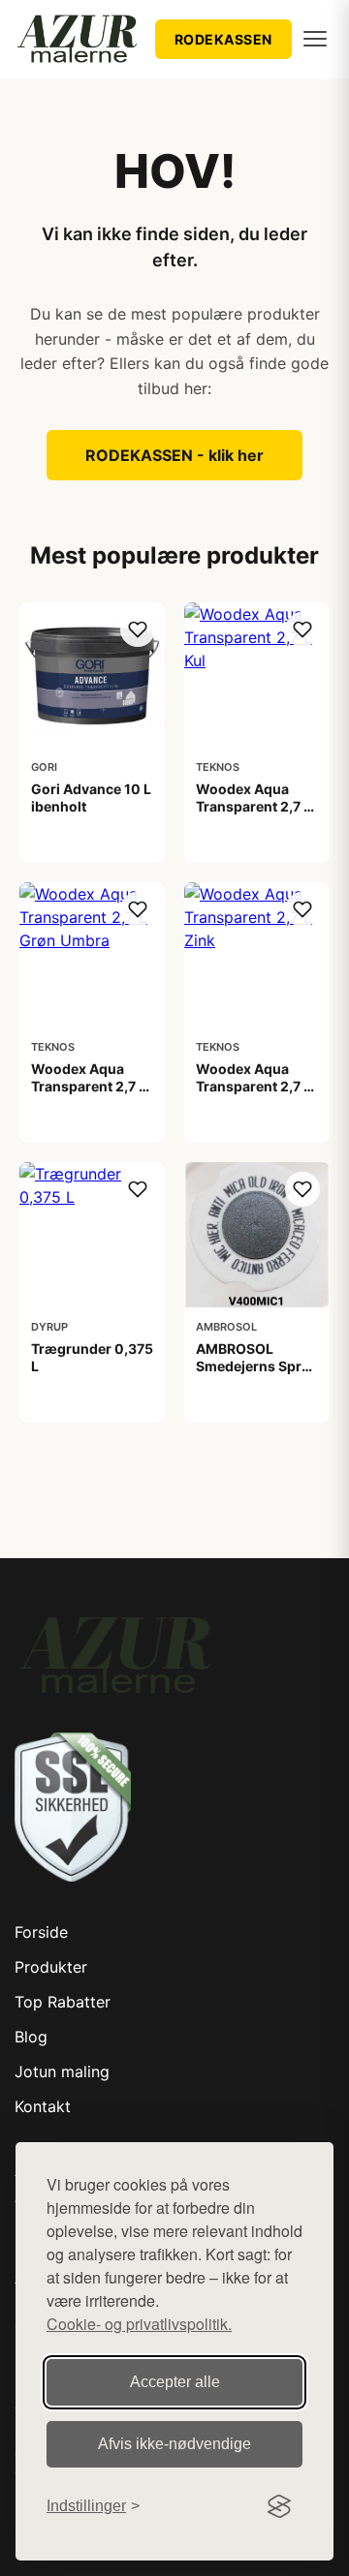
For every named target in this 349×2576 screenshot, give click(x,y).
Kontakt (43, 2106)
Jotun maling (62, 2071)
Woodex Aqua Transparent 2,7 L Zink (254, 1086)
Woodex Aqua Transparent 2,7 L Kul (254, 806)
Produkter (51, 1967)
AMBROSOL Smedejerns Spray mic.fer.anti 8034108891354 (256, 1375)
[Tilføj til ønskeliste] (138, 629)
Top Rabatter (63, 2002)
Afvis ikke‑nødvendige (174, 2444)
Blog (31, 2037)
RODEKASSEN (223, 39)
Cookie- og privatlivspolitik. (139, 2324)
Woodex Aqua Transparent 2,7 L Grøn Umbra (89, 1086)
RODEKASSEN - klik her (174, 455)
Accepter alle (175, 2382)
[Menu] (315, 39)
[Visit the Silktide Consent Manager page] (279, 2506)
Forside (41, 1932)
